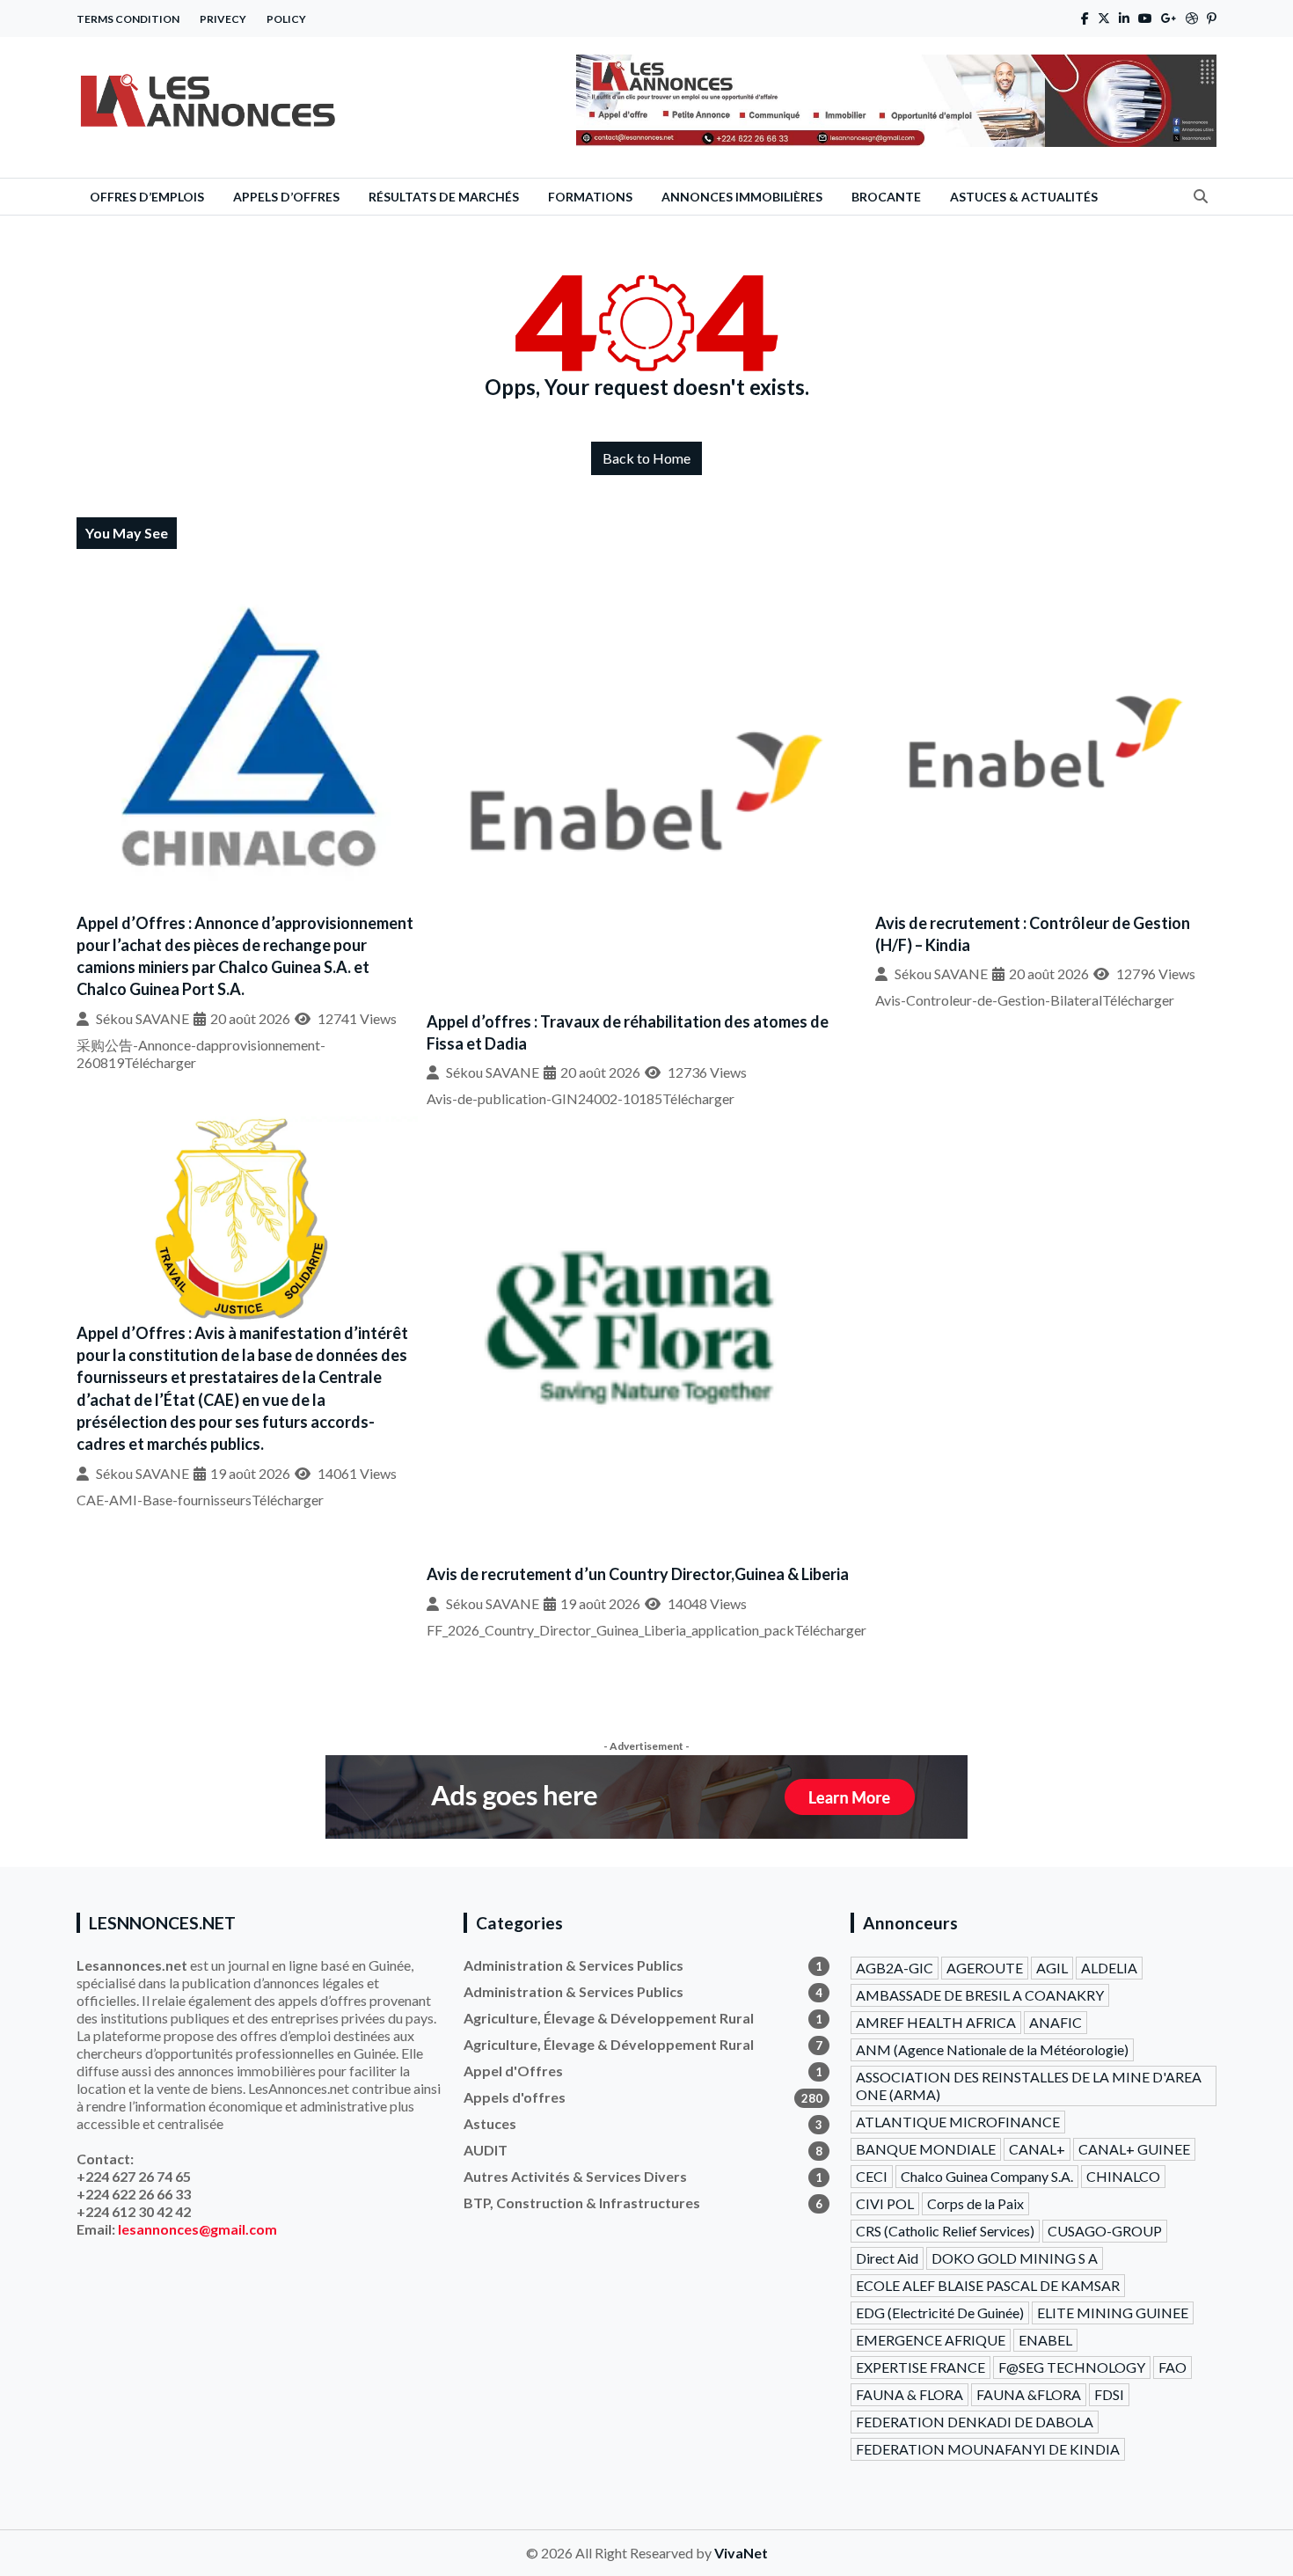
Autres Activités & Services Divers (643, 2176)
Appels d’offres (286, 197)
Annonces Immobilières (742, 197)
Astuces (643, 2123)
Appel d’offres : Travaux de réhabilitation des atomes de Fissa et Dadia (628, 1032)
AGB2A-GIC (895, 1968)
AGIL (1052, 1968)
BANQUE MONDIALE (926, 2149)
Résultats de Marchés (444, 197)
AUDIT (643, 2150)
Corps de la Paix (975, 2203)
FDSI (1109, 2394)
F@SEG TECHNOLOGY (1072, 2367)
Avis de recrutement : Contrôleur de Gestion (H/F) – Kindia (1033, 934)
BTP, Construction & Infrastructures (643, 2203)
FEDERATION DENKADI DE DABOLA (975, 2422)
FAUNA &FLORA (1029, 2394)
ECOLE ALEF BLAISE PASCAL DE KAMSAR (988, 2285)
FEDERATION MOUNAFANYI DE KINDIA (988, 2449)
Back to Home (646, 458)
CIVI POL (885, 2203)
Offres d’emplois (147, 197)
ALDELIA (1109, 1968)
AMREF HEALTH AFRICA (936, 2022)
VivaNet (741, 2553)
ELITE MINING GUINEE (1113, 2313)
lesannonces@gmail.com (197, 2229)
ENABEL (1045, 2340)
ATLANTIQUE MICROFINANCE (958, 2122)
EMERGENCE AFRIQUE (931, 2340)
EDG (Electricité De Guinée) (940, 2313)
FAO (1172, 2367)
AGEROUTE (985, 1968)
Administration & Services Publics (643, 1965)
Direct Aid (887, 2258)
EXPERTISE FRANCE (920, 2367)
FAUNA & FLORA (909, 2394)
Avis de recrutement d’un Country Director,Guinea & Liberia (638, 1574)
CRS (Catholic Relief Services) (945, 2231)
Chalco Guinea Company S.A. (987, 2176)
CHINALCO (1123, 2176)
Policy (286, 19)
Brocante (886, 197)
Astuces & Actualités (1024, 197)
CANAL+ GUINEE (1134, 2149)
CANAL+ (1037, 2149)
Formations (590, 197)
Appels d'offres (643, 2097)
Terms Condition (128, 19)
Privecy (223, 19)
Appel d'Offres (643, 2071)
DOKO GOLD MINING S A (1015, 2258)
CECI (872, 2176)
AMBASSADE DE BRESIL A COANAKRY (980, 1995)
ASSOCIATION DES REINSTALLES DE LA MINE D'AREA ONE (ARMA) (1029, 2086)
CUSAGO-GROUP (1105, 2231)
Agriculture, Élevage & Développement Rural (643, 2018)
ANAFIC (1056, 2022)
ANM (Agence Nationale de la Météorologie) (992, 2049)
